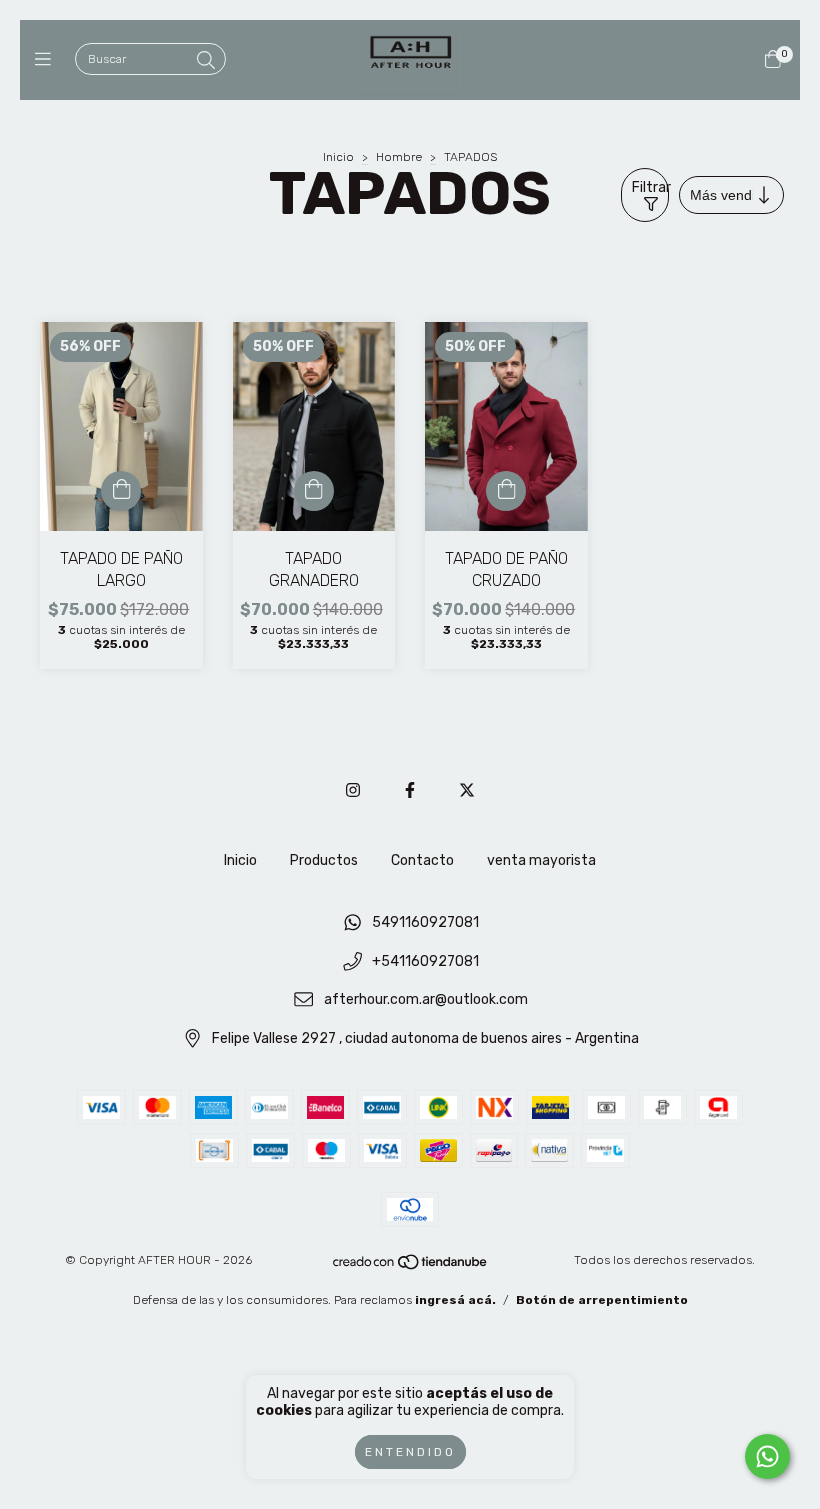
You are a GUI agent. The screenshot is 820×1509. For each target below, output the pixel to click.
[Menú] (47, 60)
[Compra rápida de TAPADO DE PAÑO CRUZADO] (506, 491)
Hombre (399, 157)
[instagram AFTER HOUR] (353, 790)
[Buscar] (206, 61)
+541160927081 (425, 961)
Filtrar (650, 187)
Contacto (422, 860)
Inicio (338, 157)
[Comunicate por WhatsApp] (767, 1456)
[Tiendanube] (411, 1266)
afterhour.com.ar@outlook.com (426, 1000)
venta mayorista (541, 860)
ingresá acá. (455, 1300)
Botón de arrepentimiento (602, 1300)
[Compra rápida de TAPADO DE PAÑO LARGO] (121, 491)
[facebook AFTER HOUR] (410, 790)
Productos (324, 860)
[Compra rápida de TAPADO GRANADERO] (314, 491)
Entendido (410, 1452)
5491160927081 (425, 922)
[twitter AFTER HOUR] (467, 790)
